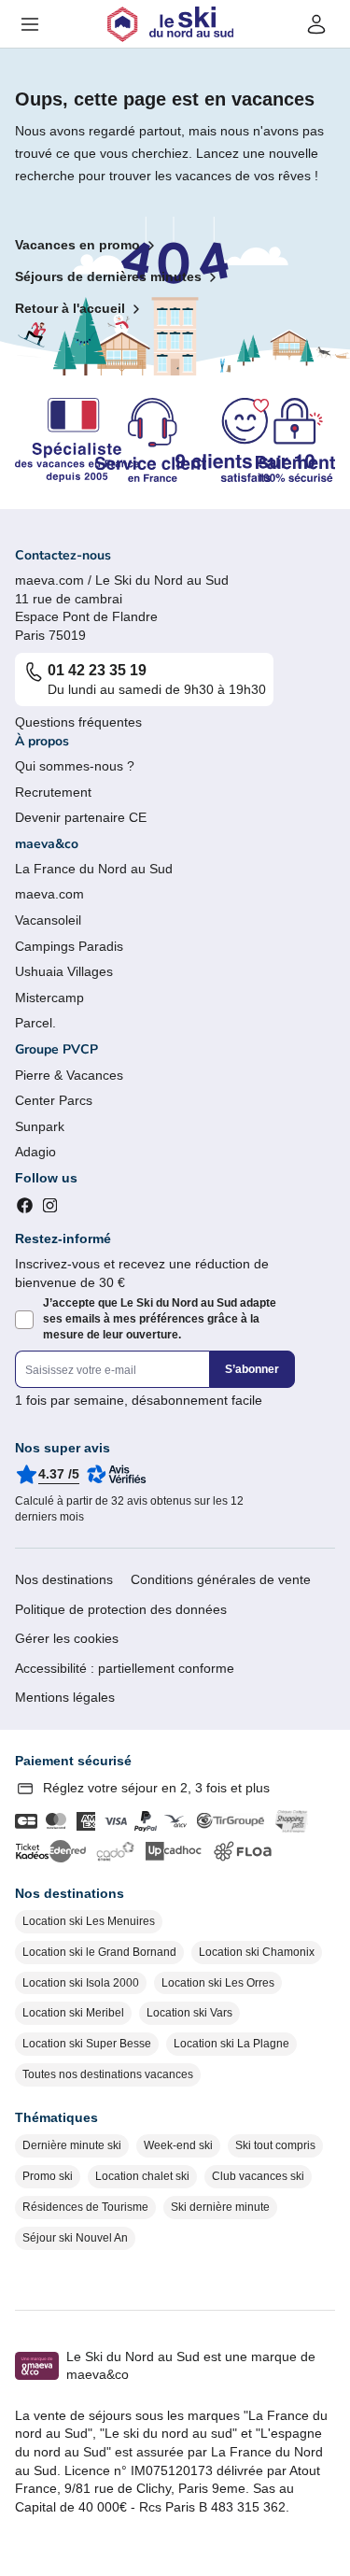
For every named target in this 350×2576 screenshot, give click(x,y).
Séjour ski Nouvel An (75, 2238)
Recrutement (53, 792)
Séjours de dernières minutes (108, 276)
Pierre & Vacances (69, 1075)
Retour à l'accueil (70, 308)
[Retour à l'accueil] (170, 24)
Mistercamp (49, 998)
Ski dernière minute (220, 2207)
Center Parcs (54, 1100)
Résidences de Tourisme (85, 2207)
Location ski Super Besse (87, 2044)
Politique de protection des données (121, 1609)
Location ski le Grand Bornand (99, 1952)
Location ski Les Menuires (89, 1921)
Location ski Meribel (73, 2013)
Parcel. (35, 1023)
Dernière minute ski (72, 2145)
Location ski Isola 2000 (81, 1983)
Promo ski (48, 2176)
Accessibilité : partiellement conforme (125, 1668)
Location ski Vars (189, 2013)
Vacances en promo (77, 245)
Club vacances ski (258, 2176)
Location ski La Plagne (231, 2044)
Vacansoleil (48, 920)
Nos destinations (64, 1579)
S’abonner (252, 1369)
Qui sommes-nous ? (75, 766)
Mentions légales (65, 1697)
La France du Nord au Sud (94, 869)
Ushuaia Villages (64, 971)
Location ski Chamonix (257, 1952)
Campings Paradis (69, 946)
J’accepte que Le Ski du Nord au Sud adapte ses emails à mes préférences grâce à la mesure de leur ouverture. (160, 1319)
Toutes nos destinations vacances (108, 2074)
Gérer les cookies (67, 1638)
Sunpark (40, 1126)
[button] (30, 24)
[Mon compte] (316, 24)
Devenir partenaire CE (81, 817)
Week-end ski (178, 2145)
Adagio (35, 1152)
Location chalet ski (142, 2176)
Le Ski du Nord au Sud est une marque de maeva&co (191, 2366)
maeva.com (49, 894)
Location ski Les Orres (218, 1983)
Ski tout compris (275, 2145)
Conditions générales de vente (221, 1579)
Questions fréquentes (78, 722)
